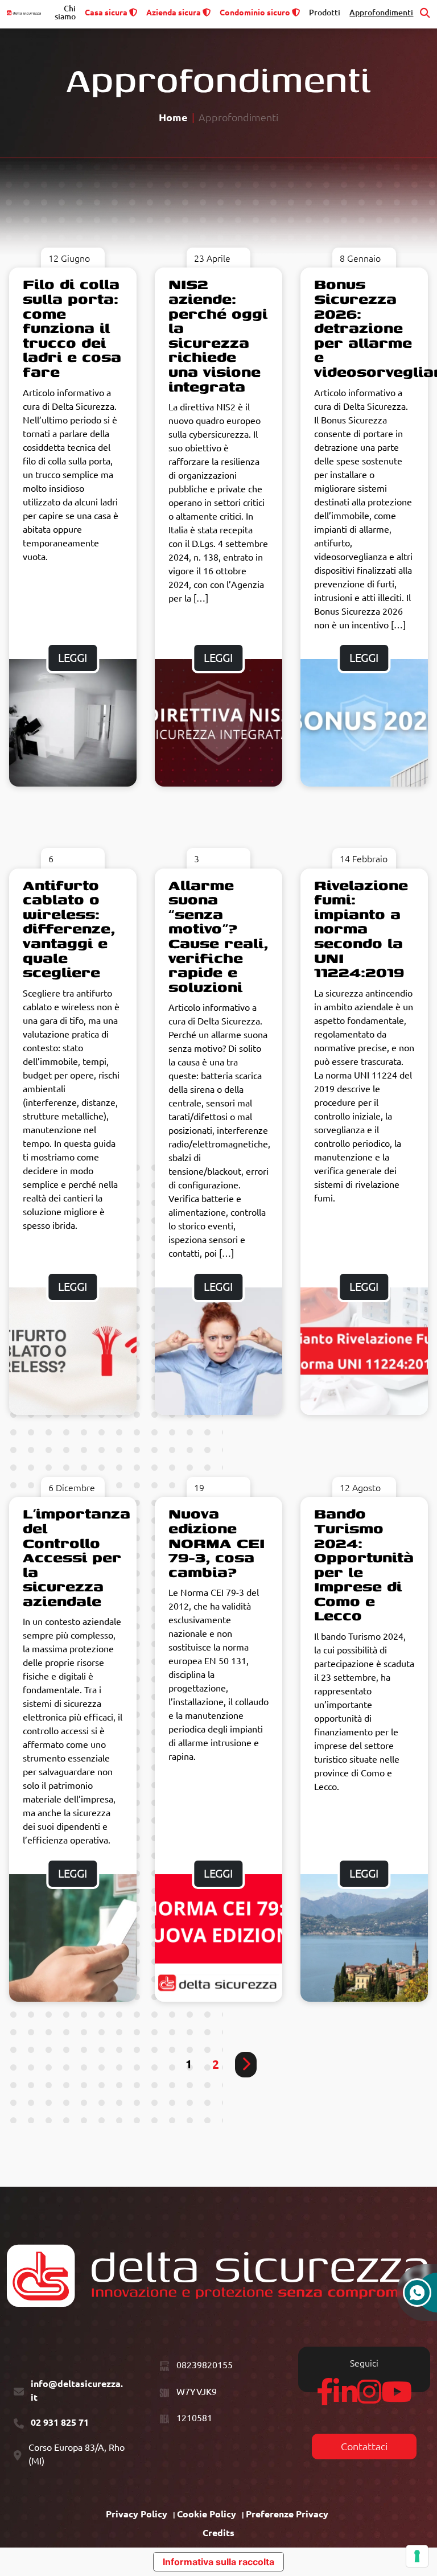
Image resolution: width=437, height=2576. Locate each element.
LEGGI (73, 658)
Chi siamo (65, 13)
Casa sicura (106, 13)
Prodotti (325, 13)
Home (173, 118)
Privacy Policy (137, 2514)
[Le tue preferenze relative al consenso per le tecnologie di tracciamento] (417, 2556)
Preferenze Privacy (287, 2514)
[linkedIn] (345, 2398)
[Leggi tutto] (73, 723)
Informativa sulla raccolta (218, 2562)
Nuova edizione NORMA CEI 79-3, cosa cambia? (217, 1542)
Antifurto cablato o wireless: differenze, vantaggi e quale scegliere (69, 929)
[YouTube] (397, 2398)
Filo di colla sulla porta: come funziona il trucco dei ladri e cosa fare (72, 328)
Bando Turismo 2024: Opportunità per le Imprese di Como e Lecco (364, 1564)
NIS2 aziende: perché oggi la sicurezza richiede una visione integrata (218, 335)
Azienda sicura (174, 13)
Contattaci (364, 2447)
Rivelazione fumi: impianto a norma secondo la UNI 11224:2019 (361, 929)
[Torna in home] (24, 13)
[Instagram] (369, 2398)
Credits (218, 2533)
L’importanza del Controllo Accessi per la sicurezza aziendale (77, 1557)
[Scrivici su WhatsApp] (417, 2298)
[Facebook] (325, 2398)
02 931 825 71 (60, 2422)
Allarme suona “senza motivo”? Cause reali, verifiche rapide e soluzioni (218, 936)
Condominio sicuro (255, 13)
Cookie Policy (207, 2514)
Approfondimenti (381, 13)
